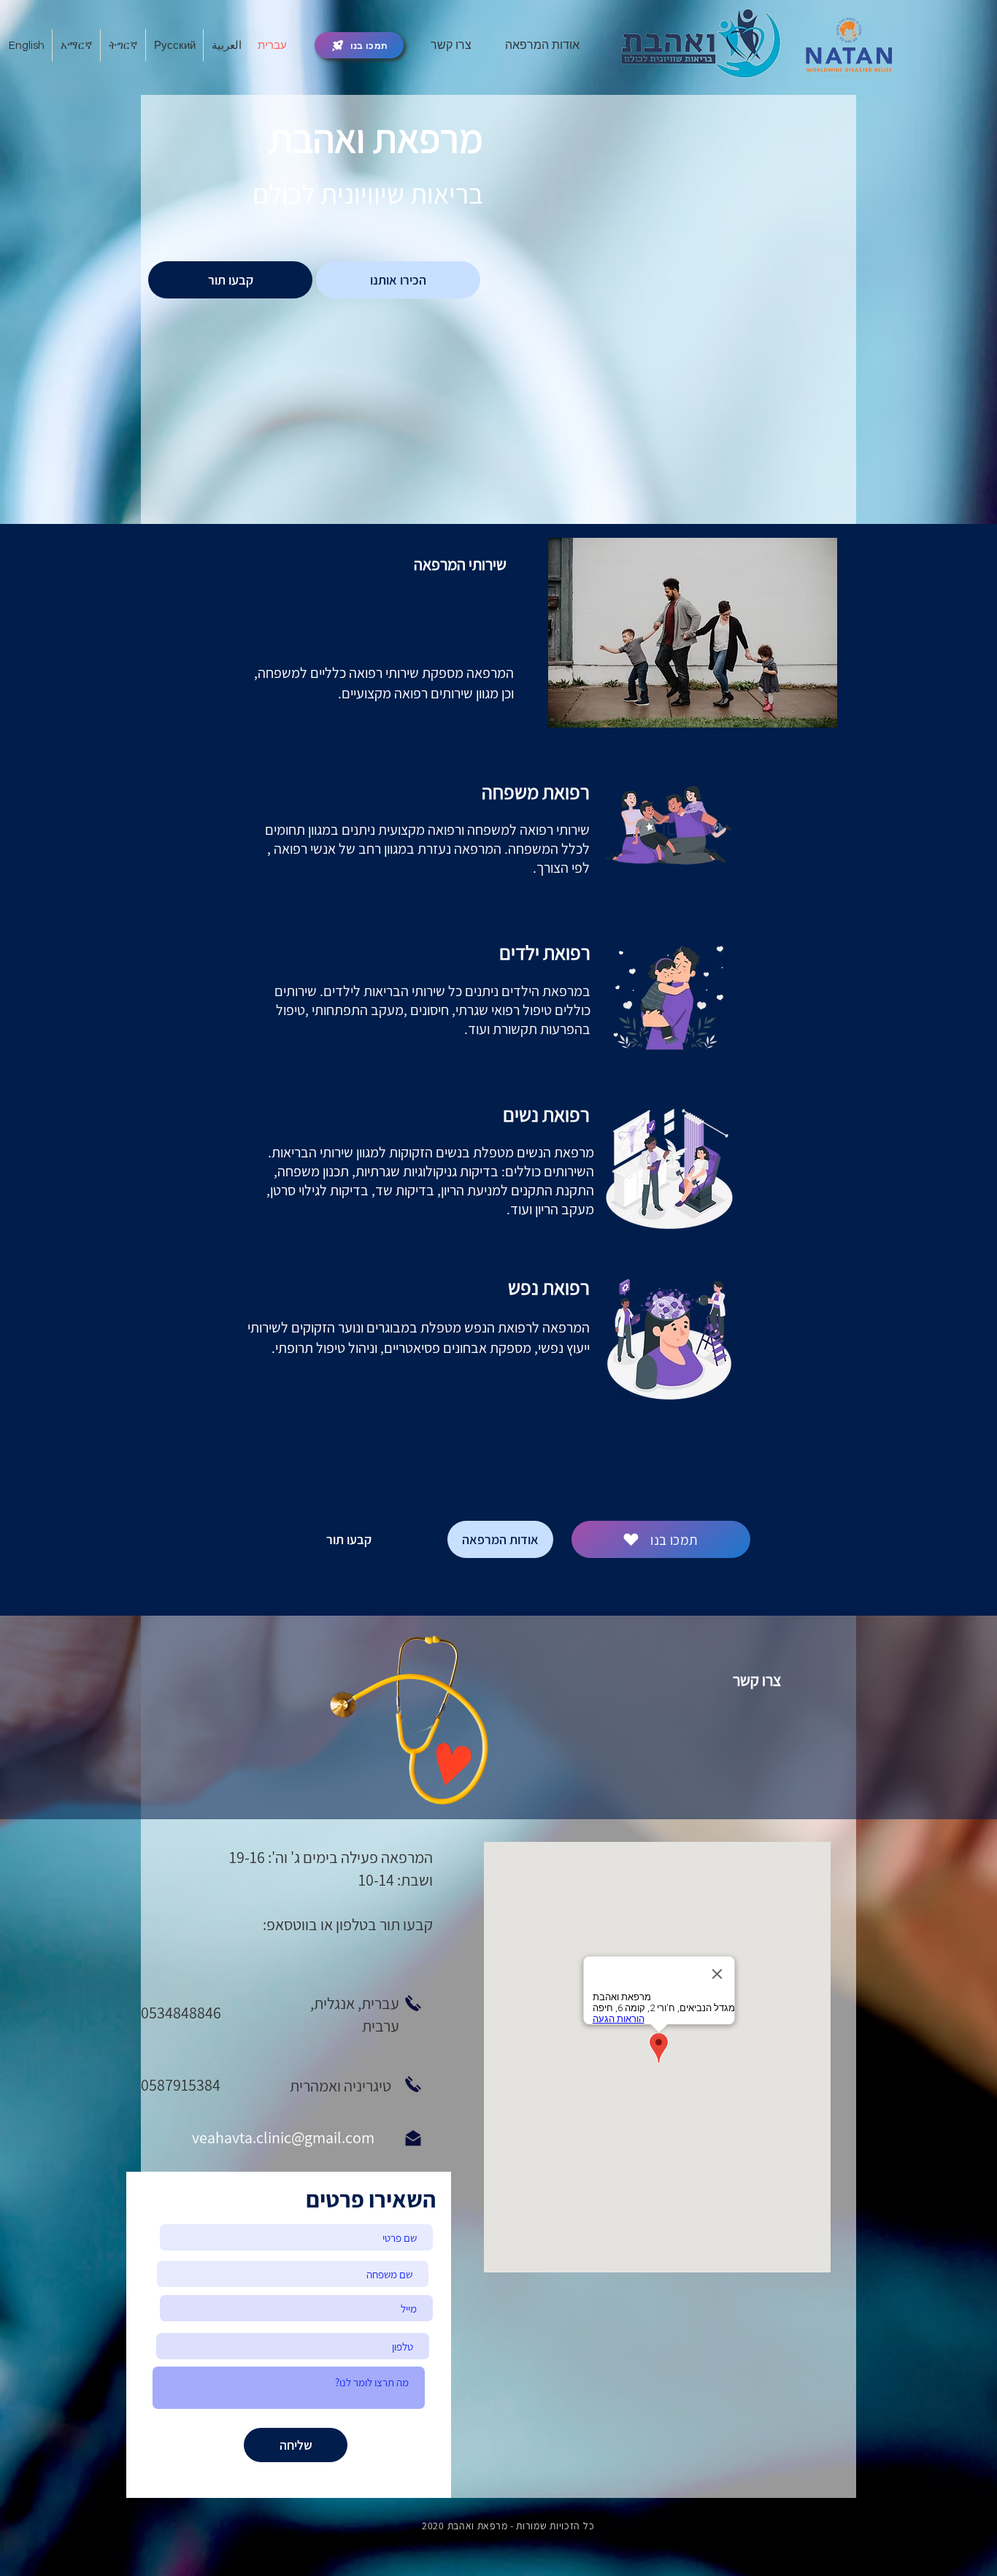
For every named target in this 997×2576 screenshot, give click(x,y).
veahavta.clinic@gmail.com (283, 2137)
